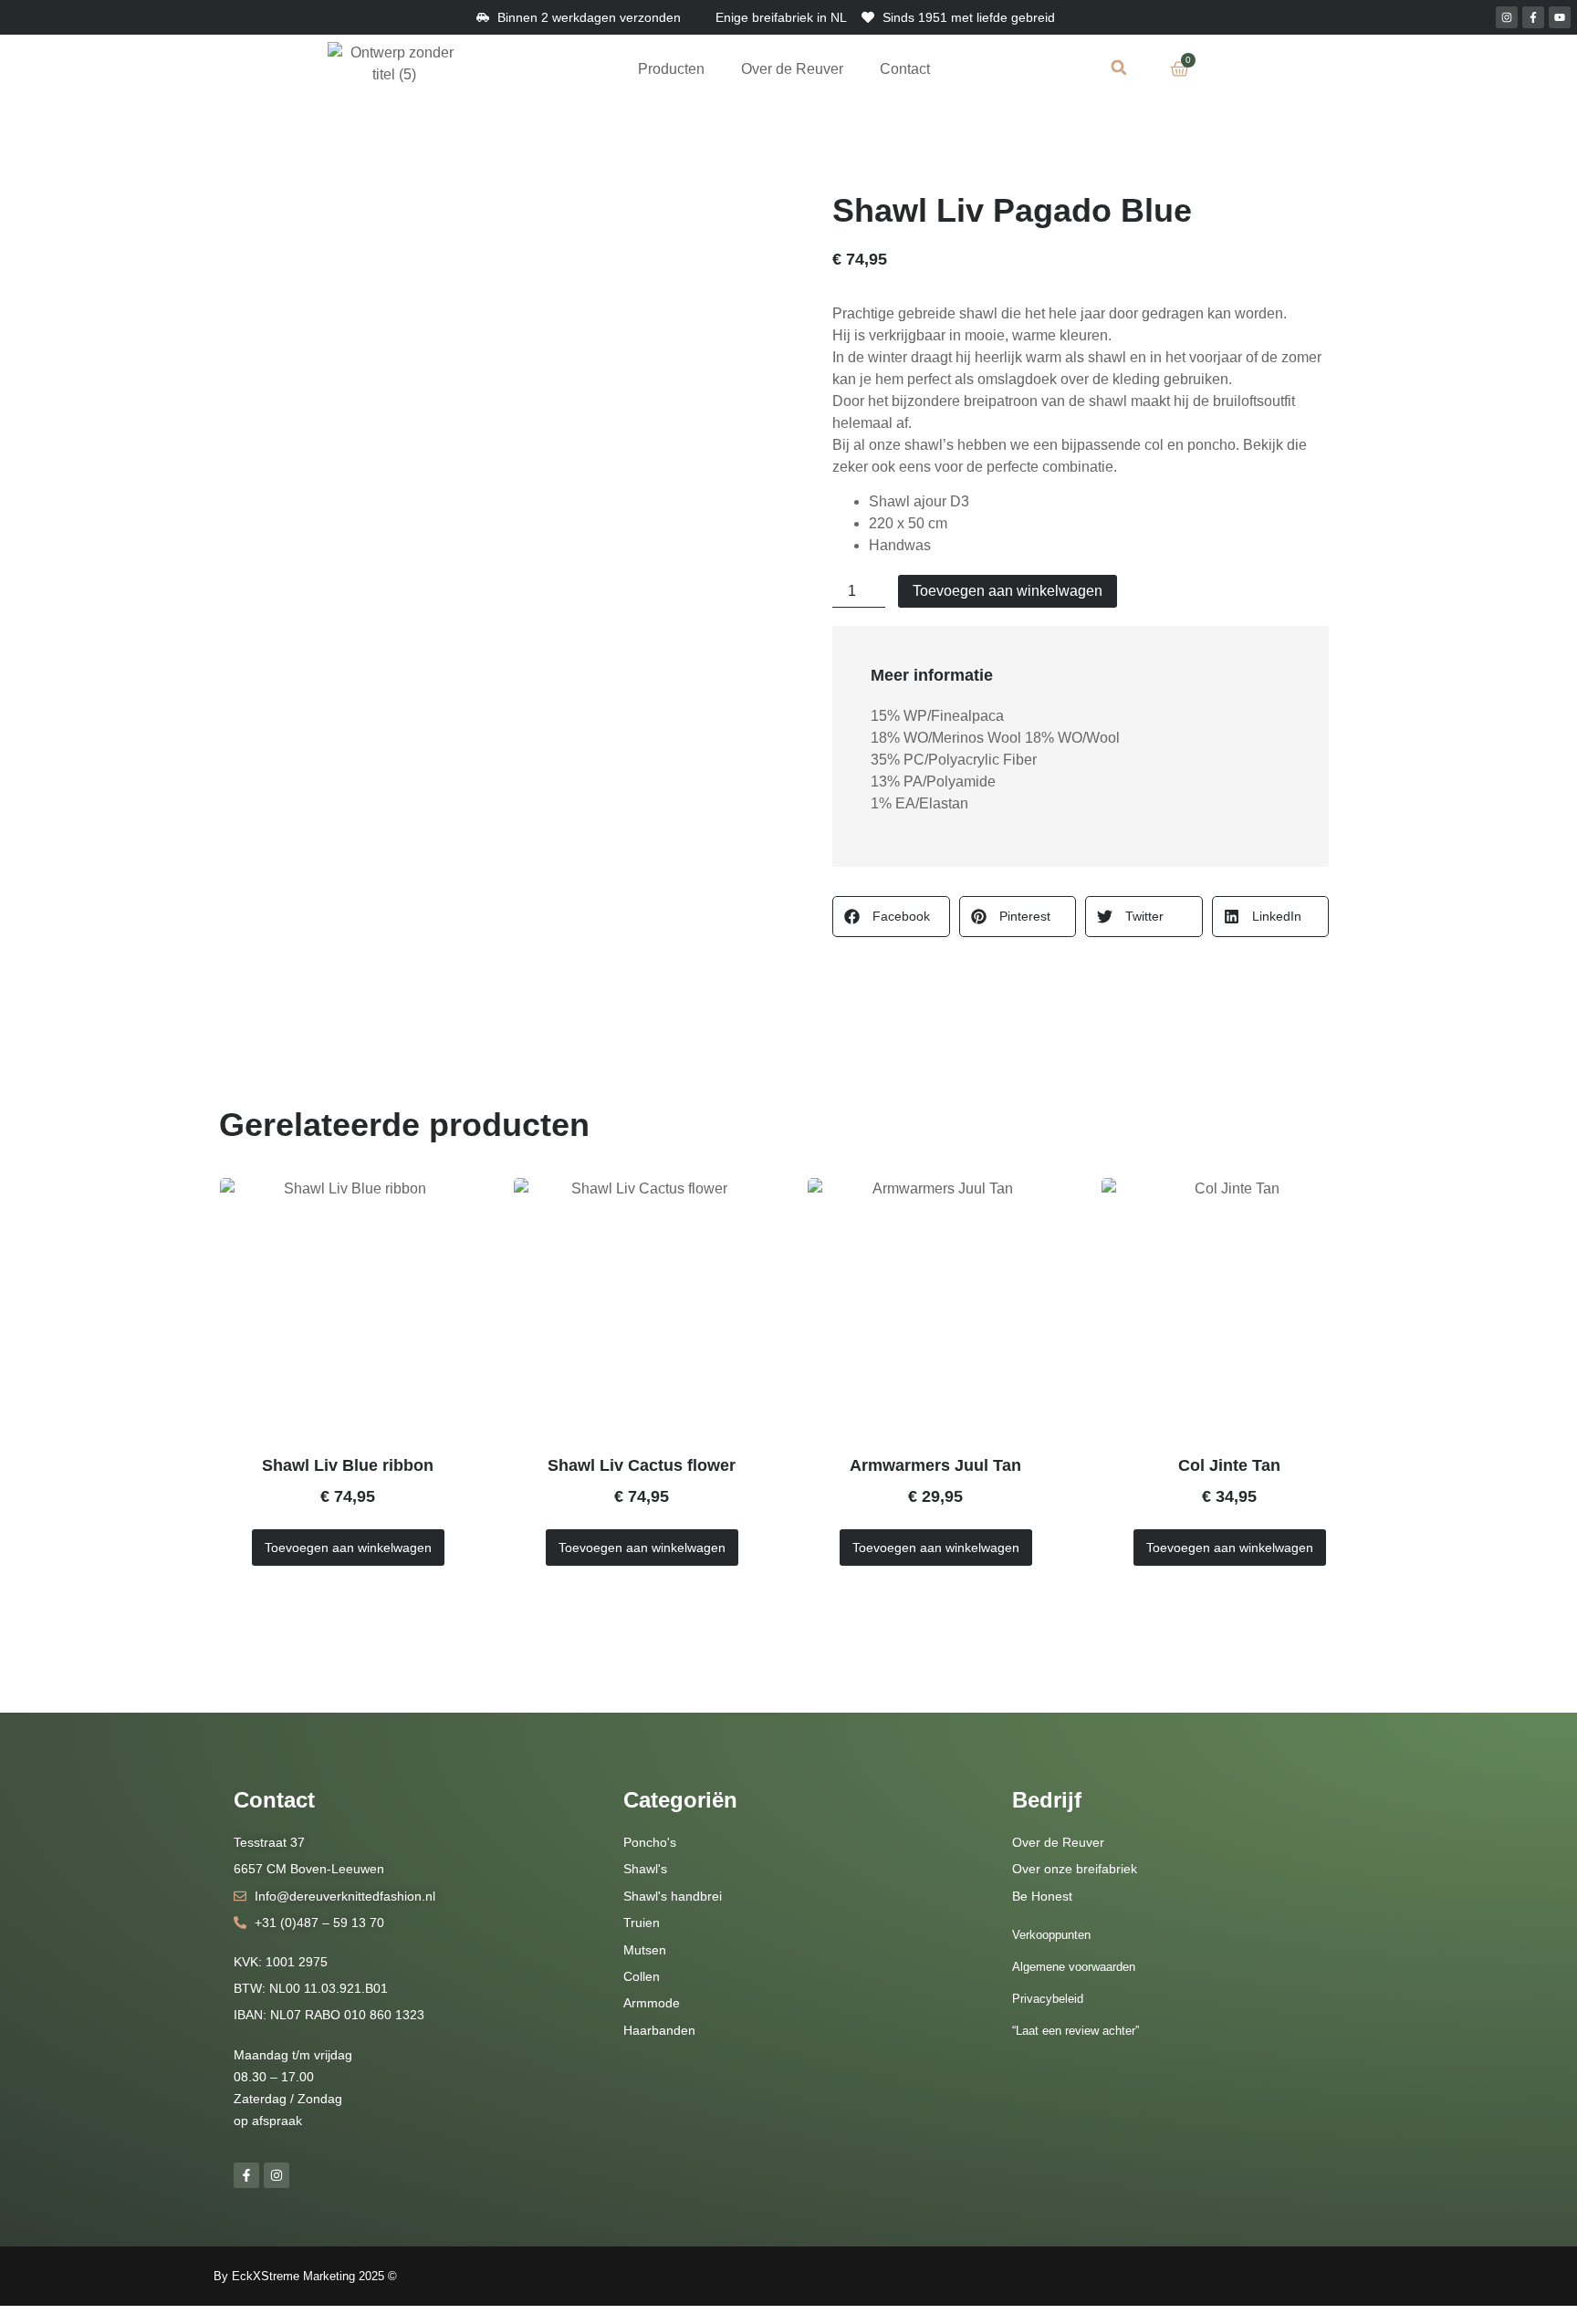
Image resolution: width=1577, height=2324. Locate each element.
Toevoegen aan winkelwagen (1008, 591)
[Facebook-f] (1533, 17)
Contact (905, 69)
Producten (671, 69)
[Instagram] (1507, 17)
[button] (1119, 67)
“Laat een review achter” (1076, 2031)
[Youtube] (1560, 17)
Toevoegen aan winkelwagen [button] (348, 1548)
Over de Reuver (792, 69)
